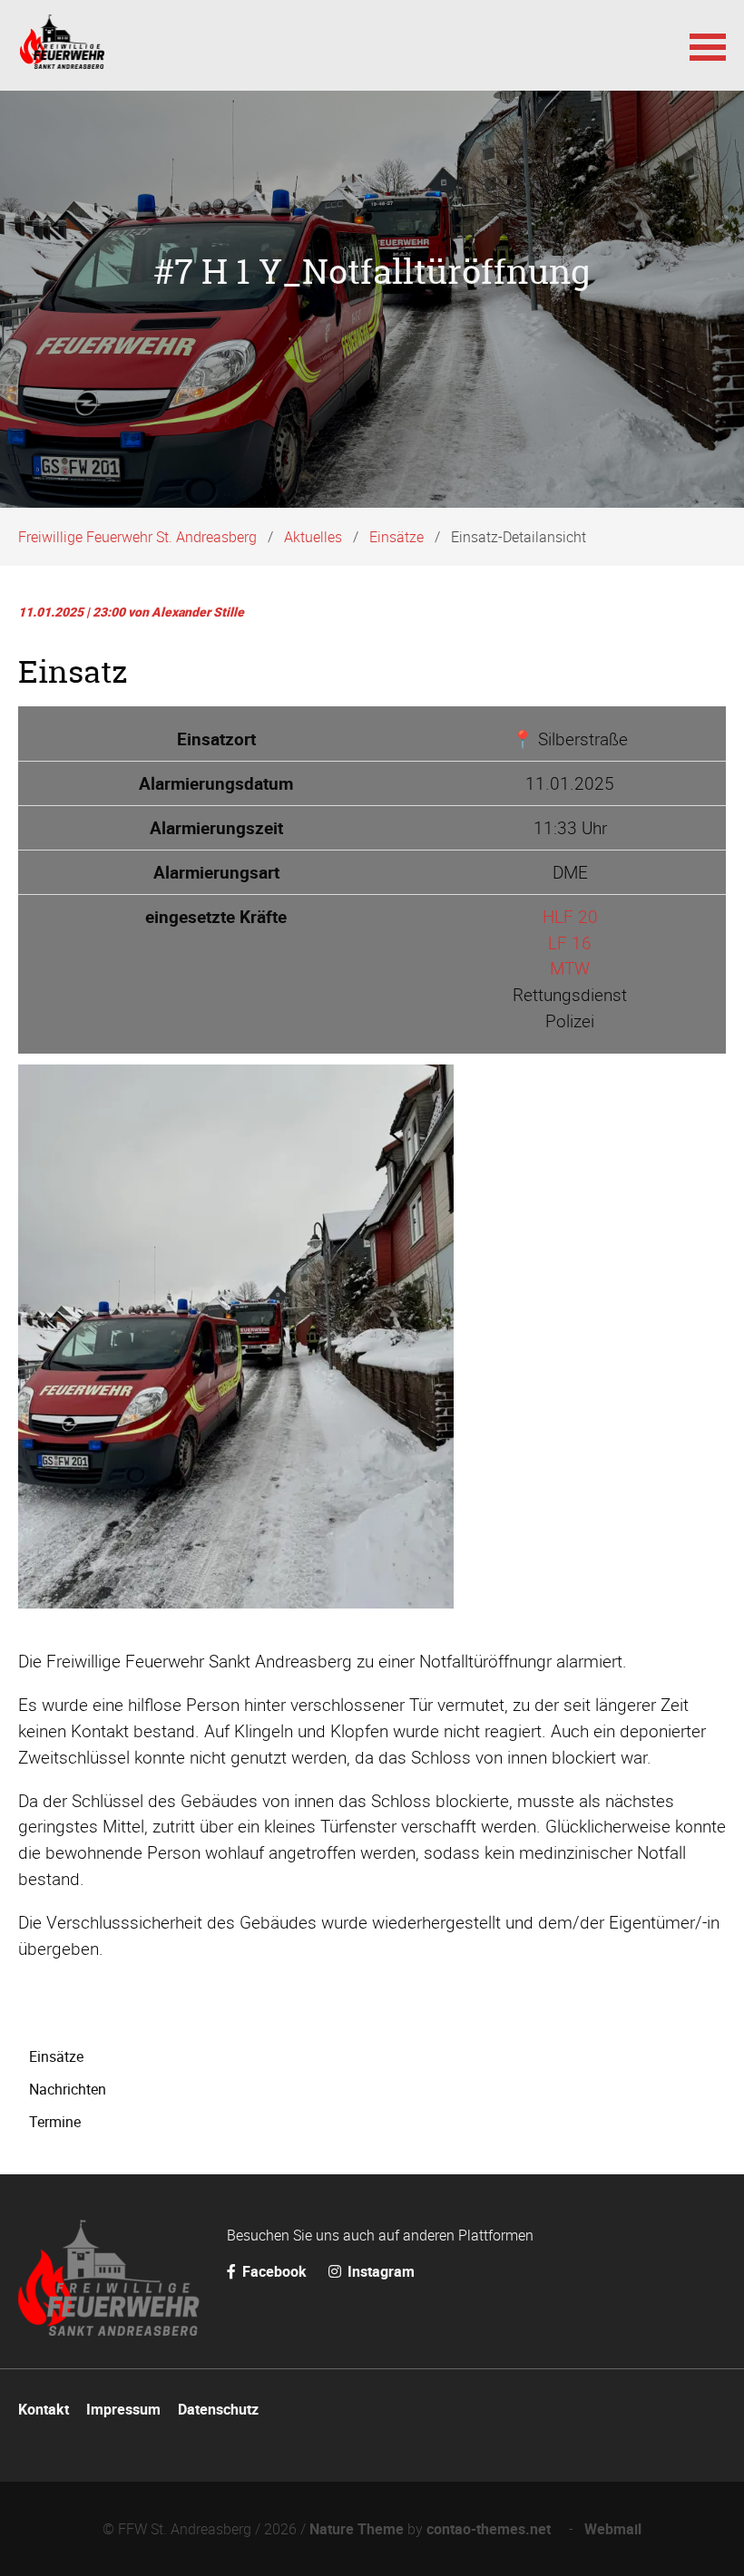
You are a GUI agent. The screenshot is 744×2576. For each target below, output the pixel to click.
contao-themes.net (492, 2529)
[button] (708, 45)
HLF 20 (570, 917)
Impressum (123, 2409)
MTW (570, 968)
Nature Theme (357, 2529)
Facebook (274, 2271)
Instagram (379, 2271)
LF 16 (570, 943)
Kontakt (44, 2409)
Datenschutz (218, 2409)
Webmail (613, 2529)
